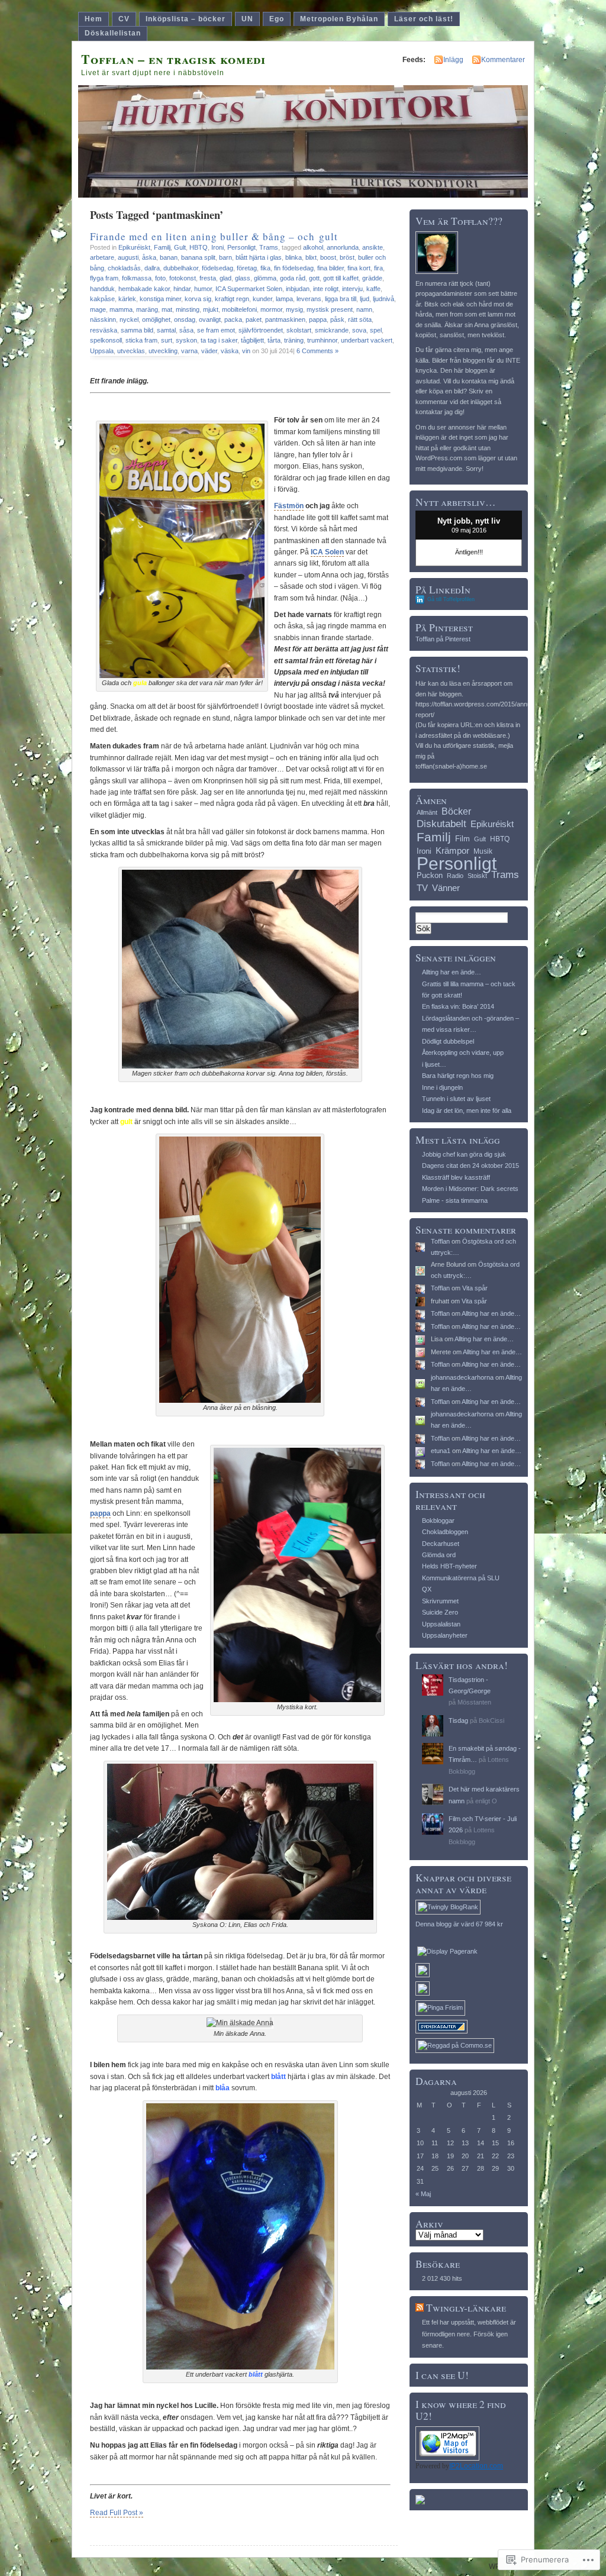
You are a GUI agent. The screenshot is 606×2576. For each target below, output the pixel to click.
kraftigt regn (232, 299)
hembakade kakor (144, 289)
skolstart (299, 330)
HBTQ (199, 247)
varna (189, 351)
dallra (152, 268)
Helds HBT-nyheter (449, 1566)
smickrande (332, 330)
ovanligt (210, 319)
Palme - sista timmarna (455, 1200)
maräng (147, 309)
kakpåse (102, 299)
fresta (208, 278)
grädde (372, 278)
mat (167, 309)
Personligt (241, 247)
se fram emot (216, 330)
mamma (121, 309)
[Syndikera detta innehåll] (420, 2308)
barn (225, 257)
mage (98, 309)
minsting (188, 309)
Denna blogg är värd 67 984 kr (459, 1924)
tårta (274, 340)
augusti (128, 257)
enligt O (486, 1801)
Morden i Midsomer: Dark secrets (470, 1189)
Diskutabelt (441, 824)
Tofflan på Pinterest (443, 639)
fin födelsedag (294, 268)
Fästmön (289, 506)
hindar (182, 289)
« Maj (423, 2194)
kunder (262, 299)
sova (359, 330)
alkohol (313, 247)
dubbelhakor (181, 268)
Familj (162, 247)
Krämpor (452, 850)
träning (294, 340)
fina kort (359, 268)
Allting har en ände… (452, 972)
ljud (365, 299)
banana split (198, 257)
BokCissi (491, 1720)
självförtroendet (261, 330)
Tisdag (458, 1720)
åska (149, 257)
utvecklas (131, 351)
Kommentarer (503, 60)
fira (378, 268)
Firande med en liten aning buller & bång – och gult (214, 236)
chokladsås (124, 268)
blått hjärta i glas (259, 257)
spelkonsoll (106, 340)
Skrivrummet (440, 1601)
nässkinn (103, 319)
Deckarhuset (441, 1544)
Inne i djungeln (442, 1087)
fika (265, 268)
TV (422, 888)
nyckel (129, 319)
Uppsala (102, 351)
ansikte (373, 247)
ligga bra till (341, 299)
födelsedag (217, 268)
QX (427, 1589)
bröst (347, 257)
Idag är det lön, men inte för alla (467, 1111)
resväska (104, 330)
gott (314, 278)
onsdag (185, 319)
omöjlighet (156, 319)
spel (376, 330)
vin (246, 351)
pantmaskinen (285, 319)
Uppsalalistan (441, 1624)
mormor (271, 309)
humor (203, 289)
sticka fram (141, 340)
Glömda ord (439, 1555)
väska (230, 351)
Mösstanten (474, 1702)
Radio (455, 876)
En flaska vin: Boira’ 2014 (458, 1006)
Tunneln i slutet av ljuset (456, 1099)
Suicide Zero (440, 1612)
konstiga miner (160, 299)
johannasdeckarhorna (462, 1377)
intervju (352, 289)
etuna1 (441, 1451)
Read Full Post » (117, 2513)
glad (225, 278)
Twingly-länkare (466, 2308)
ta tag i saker (219, 340)
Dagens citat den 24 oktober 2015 (470, 1166)
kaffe (373, 289)
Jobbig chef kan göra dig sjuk (464, 1154)
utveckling (163, 351)
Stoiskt (477, 876)
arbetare (102, 257)
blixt (311, 257)
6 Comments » (317, 351)
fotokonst (183, 278)
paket (254, 319)
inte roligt (326, 289)
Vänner (446, 888)
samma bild (137, 330)
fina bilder (331, 268)
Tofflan (440, 1241)
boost (328, 257)
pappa (318, 319)
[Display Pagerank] (447, 1951)
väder (209, 351)
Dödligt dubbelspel (448, 1041)
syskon (186, 340)
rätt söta (360, 319)
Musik (483, 851)
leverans (309, 299)
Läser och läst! (424, 19)
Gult (180, 247)
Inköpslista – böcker (186, 19)
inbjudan (298, 289)
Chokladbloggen (445, 1532)
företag (247, 268)
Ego (277, 19)
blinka (294, 257)
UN (247, 19)
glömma (265, 278)
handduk (102, 289)
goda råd (293, 278)
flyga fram (104, 278)
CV (124, 19)
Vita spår (475, 1288)
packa (233, 319)
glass (243, 278)
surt (167, 340)
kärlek (127, 299)
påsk (337, 319)
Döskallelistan (113, 33)
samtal (166, 330)
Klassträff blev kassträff (456, 1177)
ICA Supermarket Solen (249, 289)
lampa (284, 299)
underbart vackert (367, 340)
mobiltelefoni (239, 309)
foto (160, 278)
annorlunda (343, 247)
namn (364, 309)
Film (462, 839)
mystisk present (330, 309)
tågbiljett (252, 340)
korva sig (198, 299)
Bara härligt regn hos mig (458, 1076)
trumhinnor (322, 340)
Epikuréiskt (134, 247)
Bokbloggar (438, 1521)
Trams (269, 247)
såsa (186, 330)
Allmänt (427, 812)
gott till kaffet (341, 278)
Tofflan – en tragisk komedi (173, 59)
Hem (94, 19)
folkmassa (137, 278)
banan (169, 257)
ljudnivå (383, 299)
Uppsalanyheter (445, 1635)
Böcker (456, 811)
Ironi (217, 247)
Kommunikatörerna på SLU (461, 1578)
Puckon (430, 875)
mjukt (211, 309)
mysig (294, 309)
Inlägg (453, 60)
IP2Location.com (476, 2466)
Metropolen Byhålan (339, 19)
